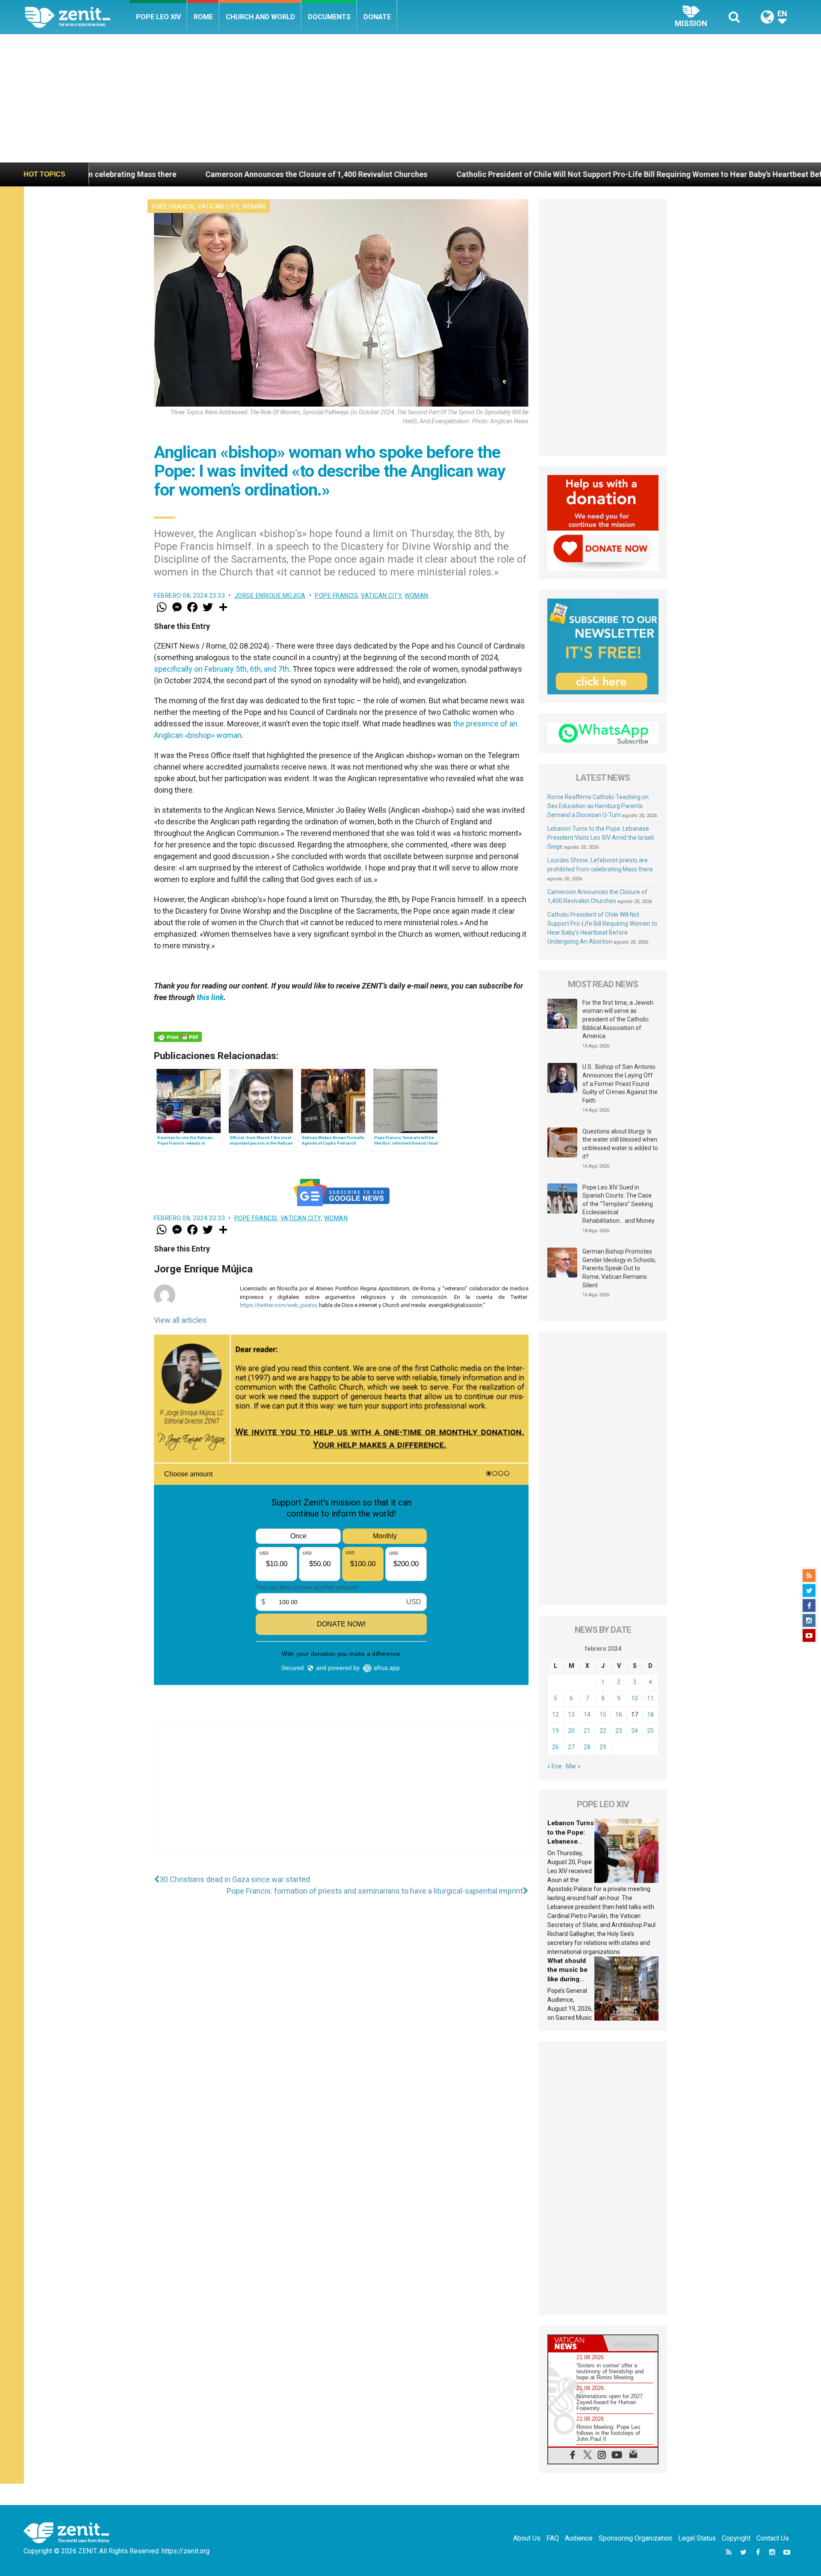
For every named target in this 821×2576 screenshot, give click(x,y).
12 (555, 1714)
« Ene (555, 1766)
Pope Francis (173, 207)
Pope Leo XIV (158, 17)
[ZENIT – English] (77, 17)
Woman (254, 207)
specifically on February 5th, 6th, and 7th (221, 669)
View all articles (180, 1320)
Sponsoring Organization (635, 2538)
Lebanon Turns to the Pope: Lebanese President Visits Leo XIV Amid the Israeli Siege (601, 838)
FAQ (553, 2538)
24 (635, 1731)
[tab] (576, 2343)
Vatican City (218, 207)
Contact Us (773, 2538)
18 (650, 1714)
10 (635, 1698)
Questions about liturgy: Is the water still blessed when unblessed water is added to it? (620, 1144)
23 (619, 1731)
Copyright (736, 2538)
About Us (527, 2538)
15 (603, 1714)
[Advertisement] (410, 98)
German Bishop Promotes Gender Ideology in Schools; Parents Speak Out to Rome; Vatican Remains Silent (619, 1268)
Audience (579, 2538)
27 (571, 1747)
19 (555, 1731)
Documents (329, 17)
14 (587, 1714)
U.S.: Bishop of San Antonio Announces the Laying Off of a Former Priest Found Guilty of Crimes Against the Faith (620, 1083)
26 (555, 1747)
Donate (377, 17)
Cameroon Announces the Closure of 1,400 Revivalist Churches (145, 174)
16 (619, 1714)
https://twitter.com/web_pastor (278, 1305)
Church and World (260, 17)
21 (587, 1731)
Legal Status (697, 2538)
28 (587, 1747)
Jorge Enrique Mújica (270, 596)
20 (571, 1731)
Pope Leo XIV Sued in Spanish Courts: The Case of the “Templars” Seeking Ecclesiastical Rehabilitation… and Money (619, 1204)
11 (650, 1698)
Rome (203, 17)
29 (603, 1747)
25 (650, 1731)
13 (571, 1714)
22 (603, 1731)
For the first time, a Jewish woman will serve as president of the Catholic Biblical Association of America (618, 1019)
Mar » (573, 1766)
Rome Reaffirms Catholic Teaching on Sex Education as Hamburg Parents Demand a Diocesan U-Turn (598, 806)
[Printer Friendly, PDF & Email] (178, 1037)
